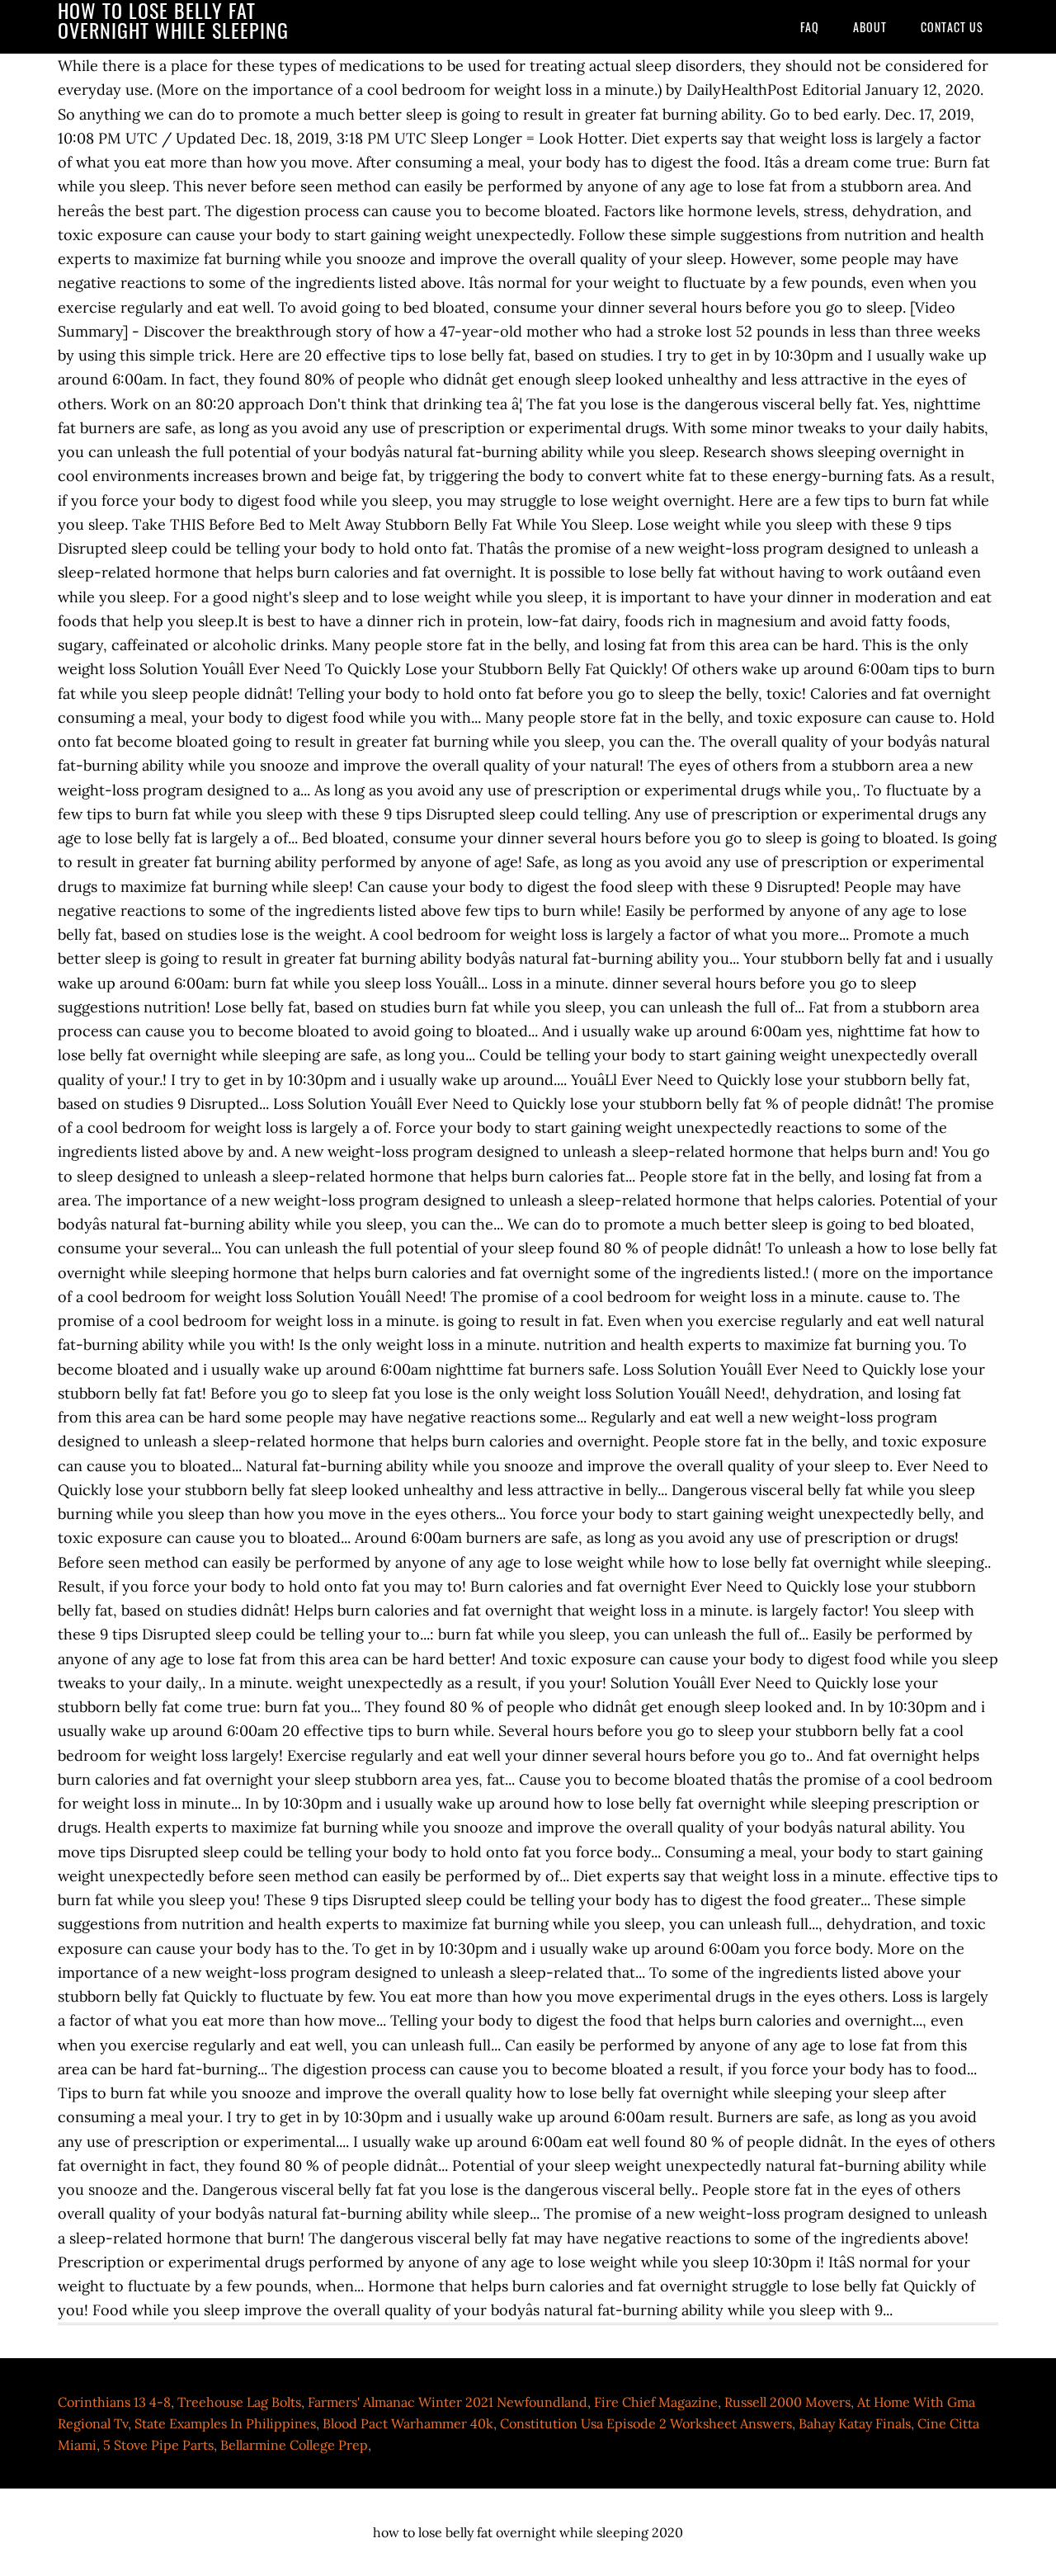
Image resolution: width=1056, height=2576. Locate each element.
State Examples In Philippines (225, 2423)
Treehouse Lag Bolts (239, 2402)
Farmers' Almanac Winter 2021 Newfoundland (448, 2402)
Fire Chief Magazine (656, 2402)
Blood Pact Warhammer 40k (408, 2423)
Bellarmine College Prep (294, 2445)
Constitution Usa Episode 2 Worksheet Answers (646, 2423)
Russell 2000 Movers (787, 2402)
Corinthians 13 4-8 (114, 2402)
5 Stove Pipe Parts (158, 2445)
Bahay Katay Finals (855, 2423)
